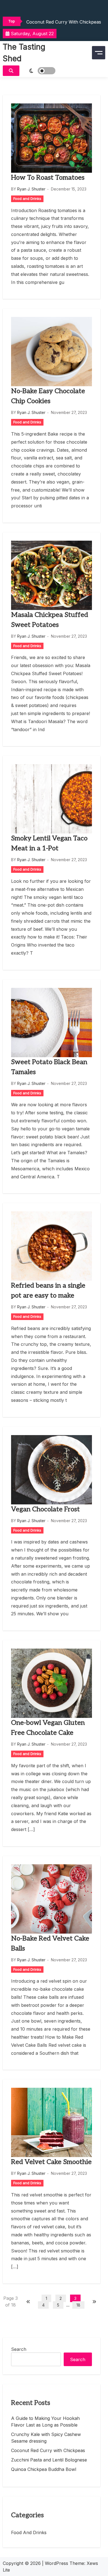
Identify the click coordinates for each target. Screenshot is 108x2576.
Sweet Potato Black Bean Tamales (49, 1067)
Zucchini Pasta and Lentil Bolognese (65, 22)
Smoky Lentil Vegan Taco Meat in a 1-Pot (49, 843)
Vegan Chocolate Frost (45, 1509)
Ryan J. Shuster (31, 189)
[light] (39, 71)
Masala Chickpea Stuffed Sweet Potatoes (50, 620)
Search (19, 2349)
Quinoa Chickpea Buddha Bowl (44, 2469)
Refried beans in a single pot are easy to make (48, 1290)
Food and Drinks (27, 199)
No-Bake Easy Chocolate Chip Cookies (48, 396)
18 (78, 2305)
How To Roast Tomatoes (48, 178)
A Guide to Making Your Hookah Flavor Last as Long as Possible (45, 2422)
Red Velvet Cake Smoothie (51, 2162)
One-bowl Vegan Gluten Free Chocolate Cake (48, 1728)
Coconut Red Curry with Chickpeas (48, 2450)
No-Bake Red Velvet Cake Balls (50, 1943)
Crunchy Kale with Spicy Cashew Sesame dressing (46, 2438)
